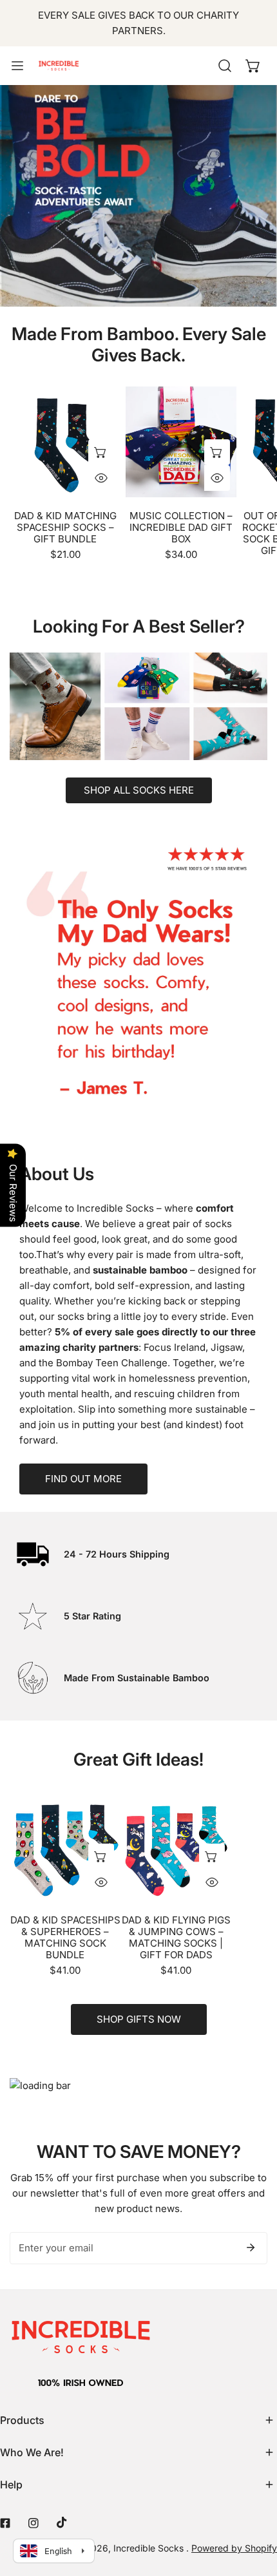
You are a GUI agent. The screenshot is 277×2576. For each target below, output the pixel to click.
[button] (253, 66)
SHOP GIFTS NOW (139, 2019)
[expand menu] (17, 66)
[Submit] (251, 2247)
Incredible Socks (150, 2548)
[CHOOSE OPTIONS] (101, 452)
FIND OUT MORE (83, 1479)
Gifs (138, 202)
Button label (138, 726)
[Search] (225, 66)
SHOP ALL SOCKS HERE (139, 790)
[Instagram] (33, 2523)
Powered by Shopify (234, 2548)
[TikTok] (62, 2523)
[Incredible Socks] (59, 66)
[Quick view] (101, 478)
